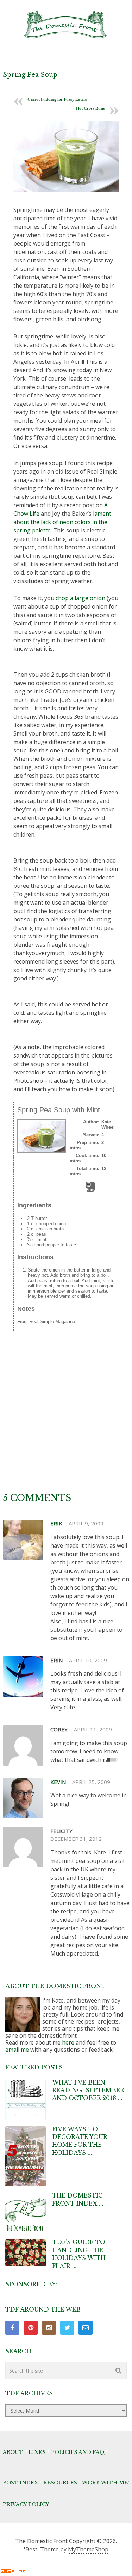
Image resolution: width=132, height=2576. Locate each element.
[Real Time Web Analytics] (14, 2572)
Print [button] (90, 1189)
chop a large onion (80, 598)
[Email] (86, 2328)
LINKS (37, 2452)
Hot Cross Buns (90, 108)
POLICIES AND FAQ (78, 2452)
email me (17, 2050)
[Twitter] (67, 2328)
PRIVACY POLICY (26, 2504)
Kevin (58, 1782)
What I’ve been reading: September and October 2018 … (88, 2090)
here (68, 2042)
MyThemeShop (88, 2549)
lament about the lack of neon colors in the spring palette (62, 522)
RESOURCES (60, 2483)
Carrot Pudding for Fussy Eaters (57, 99)
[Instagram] (49, 2328)
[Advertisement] (66, 1423)
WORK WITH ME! (106, 2483)
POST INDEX (20, 2483)
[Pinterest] (31, 2328)
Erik (56, 1523)
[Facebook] (12, 2328)
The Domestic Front (41, 2541)
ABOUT (13, 2452)
